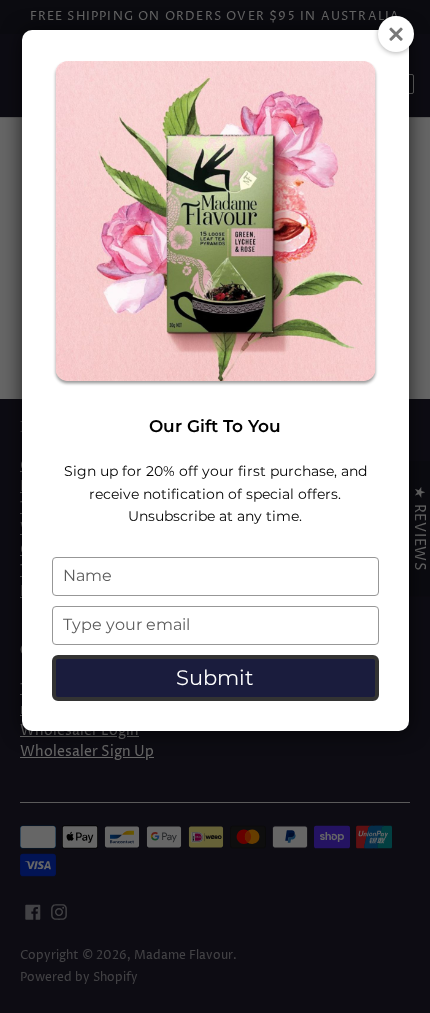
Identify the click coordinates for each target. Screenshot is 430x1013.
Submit (215, 677)
